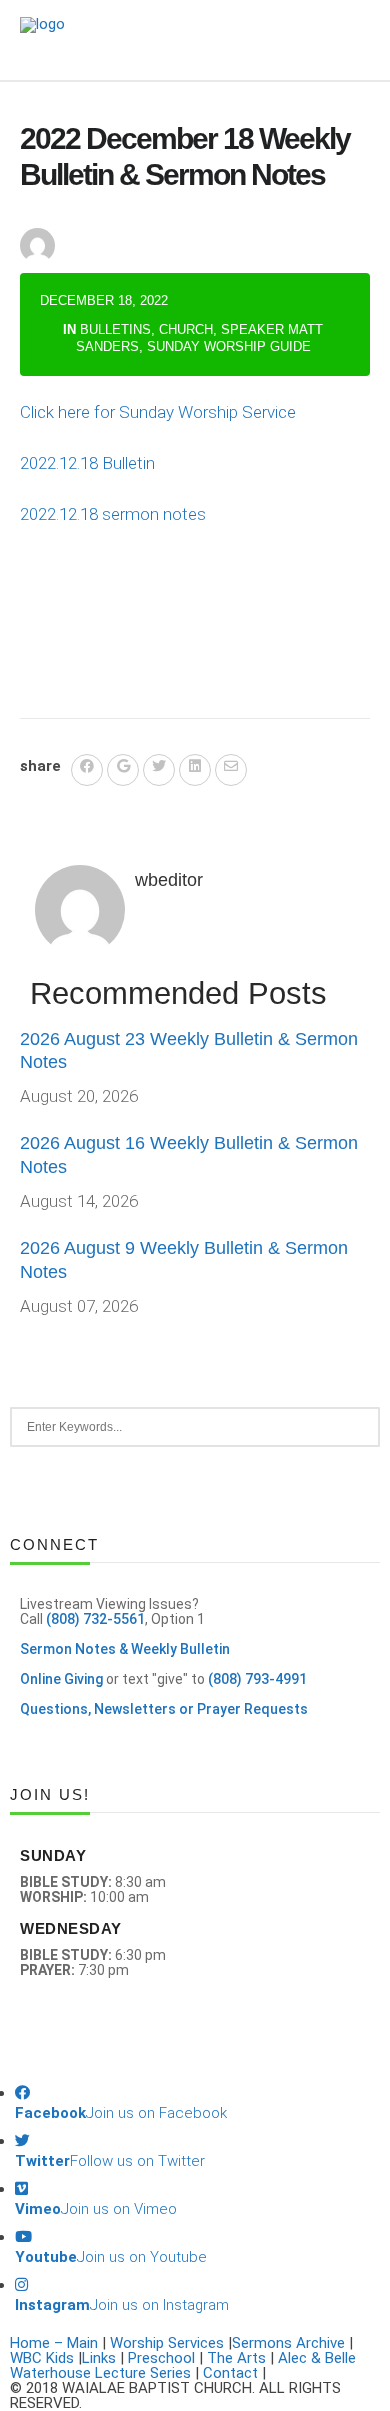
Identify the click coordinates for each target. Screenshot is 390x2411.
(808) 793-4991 (257, 1679)
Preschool (161, 2358)
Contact (230, 2373)
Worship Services (167, 2343)
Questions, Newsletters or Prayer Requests (164, 1709)
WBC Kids (42, 2358)
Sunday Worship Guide (229, 346)
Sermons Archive (288, 2343)
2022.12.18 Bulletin (87, 463)
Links (99, 2358)
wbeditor (118, 228)
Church (186, 329)
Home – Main (54, 2343)
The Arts (236, 2358)
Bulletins (115, 329)
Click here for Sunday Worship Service (158, 412)
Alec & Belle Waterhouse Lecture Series (183, 2365)
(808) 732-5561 (95, 1619)
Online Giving (61, 1679)
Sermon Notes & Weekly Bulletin (125, 1649)
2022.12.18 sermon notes (113, 514)
